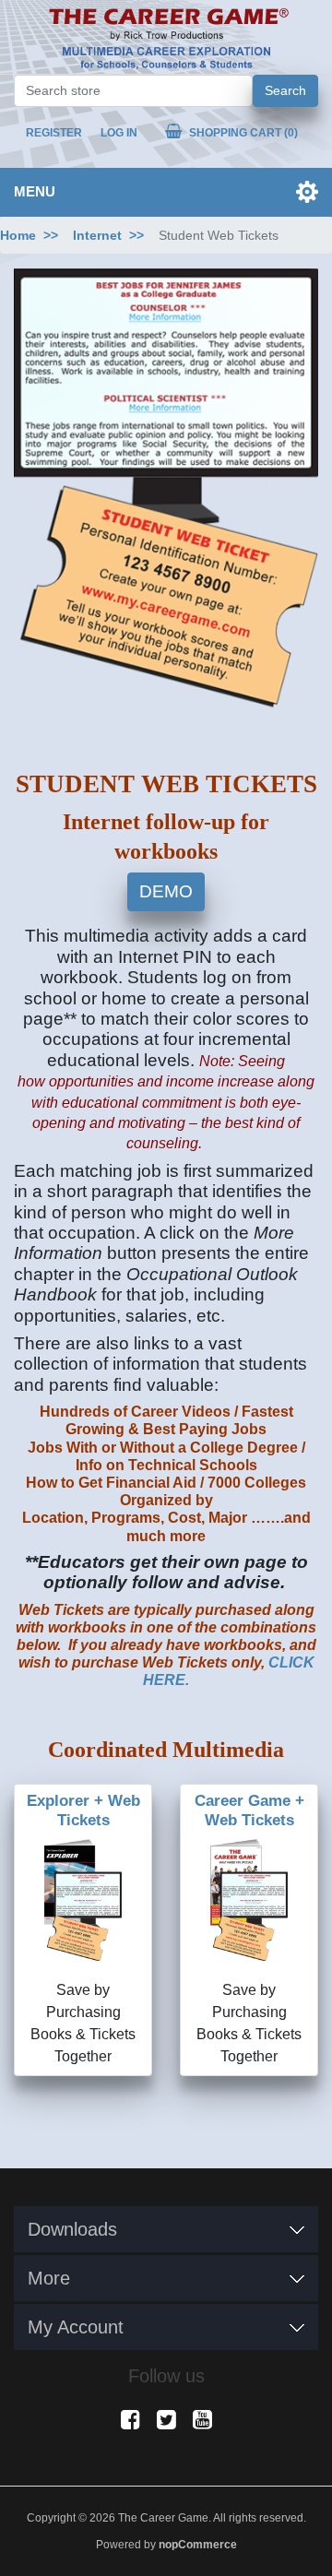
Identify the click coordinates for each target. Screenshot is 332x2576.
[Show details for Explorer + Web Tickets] (83, 1900)
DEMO (166, 891)
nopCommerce (198, 2545)
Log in (119, 133)
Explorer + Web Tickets (83, 1810)
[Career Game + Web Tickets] (249, 1900)
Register (54, 133)
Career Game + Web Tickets (249, 1810)
